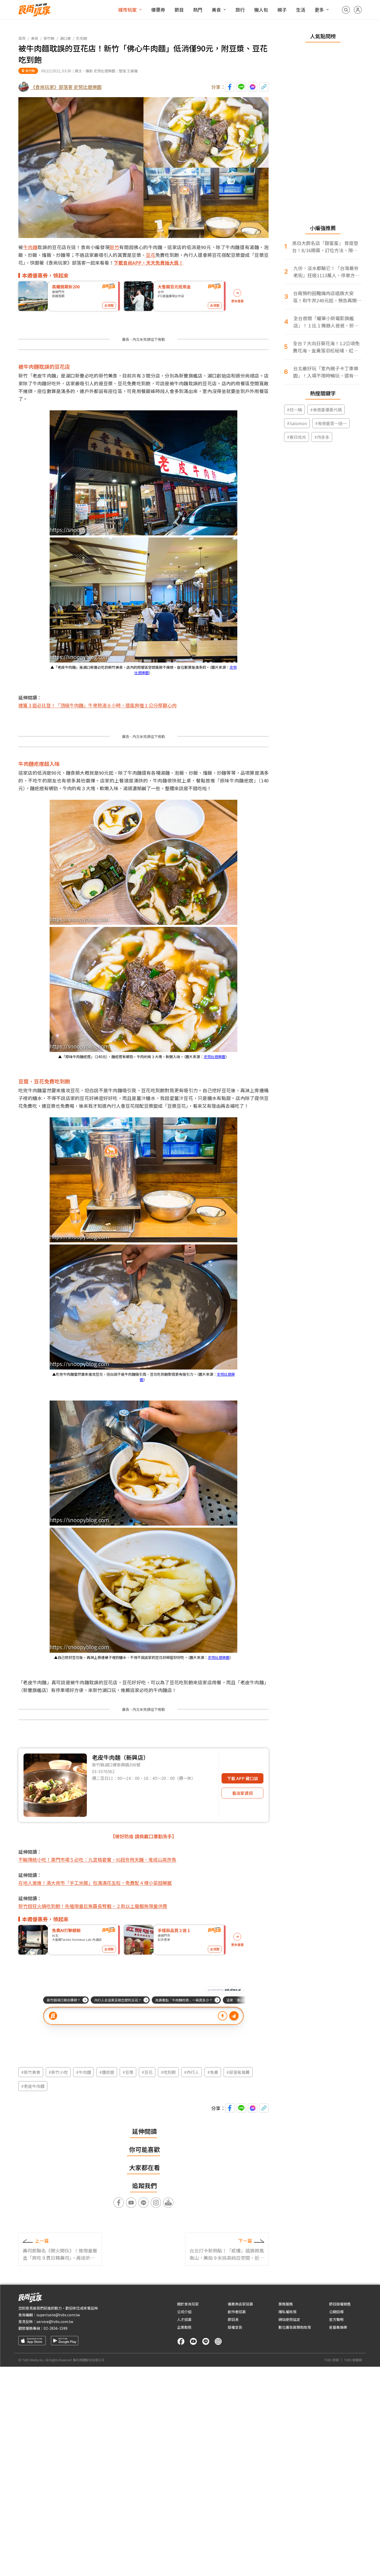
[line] (206, 2341)
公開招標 (336, 2312)
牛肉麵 (31, 247)
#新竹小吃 (58, 2072)
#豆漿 (128, 2072)
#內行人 (192, 2072)
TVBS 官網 (331, 2360)
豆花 (151, 255)
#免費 (213, 2072)
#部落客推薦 (238, 2072)
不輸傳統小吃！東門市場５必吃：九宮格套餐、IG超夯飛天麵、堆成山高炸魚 (97, 1859)
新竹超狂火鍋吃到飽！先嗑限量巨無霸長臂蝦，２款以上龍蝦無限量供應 (93, 1906)
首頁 (22, 38)
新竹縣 (49, 38)
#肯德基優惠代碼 (326, 410)
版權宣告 (235, 2327)
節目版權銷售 (340, 2304)
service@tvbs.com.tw (55, 2321)
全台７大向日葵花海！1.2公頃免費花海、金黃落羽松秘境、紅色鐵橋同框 (326, 347)
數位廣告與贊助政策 (295, 2327)
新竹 (114, 247)
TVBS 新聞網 (353, 2360)
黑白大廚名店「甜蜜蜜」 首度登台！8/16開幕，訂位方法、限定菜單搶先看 (325, 247)
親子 (282, 10)
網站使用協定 (289, 2319)
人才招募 (184, 2319)
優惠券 (158, 10)
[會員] (358, 10)
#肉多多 (322, 437)
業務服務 (286, 2304)
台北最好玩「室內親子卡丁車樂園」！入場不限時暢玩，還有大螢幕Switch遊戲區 (326, 372)
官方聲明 (336, 2319)
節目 (179, 10)
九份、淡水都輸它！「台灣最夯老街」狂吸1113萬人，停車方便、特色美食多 (326, 272)
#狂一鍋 (294, 410)
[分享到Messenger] (253, 87)
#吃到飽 (168, 2072)
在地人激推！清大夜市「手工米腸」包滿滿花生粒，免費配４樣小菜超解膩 (95, 1883)
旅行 (240, 10)
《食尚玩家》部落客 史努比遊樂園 (66, 87)
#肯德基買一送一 (331, 423)
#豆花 (147, 2072)
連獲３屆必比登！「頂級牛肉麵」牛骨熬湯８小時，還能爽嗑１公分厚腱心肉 (97, 705)
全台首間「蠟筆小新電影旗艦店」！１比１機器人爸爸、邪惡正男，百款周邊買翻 (326, 322)
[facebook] (181, 2341)
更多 (319, 10)
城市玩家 (127, 10)
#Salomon (297, 423)
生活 (301, 10)
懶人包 (261, 10)
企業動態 (184, 2327)
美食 (216, 10)
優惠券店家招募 (240, 2304)
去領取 (109, 305)
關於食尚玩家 (188, 2304)
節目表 (233, 2319)
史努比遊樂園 (215, 1057)
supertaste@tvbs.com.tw (58, 2315)
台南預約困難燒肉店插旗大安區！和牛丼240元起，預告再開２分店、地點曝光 (327, 297)
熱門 (198, 10)
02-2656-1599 (56, 2328)
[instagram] (218, 2341)
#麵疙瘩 (107, 2072)
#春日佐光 (297, 437)
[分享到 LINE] (241, 87)
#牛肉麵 (83, 2072)
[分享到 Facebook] (230, 87)
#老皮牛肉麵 (33, 2086)
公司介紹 (184, 2312)
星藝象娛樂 (338, 2327)
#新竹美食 (31, 2072)
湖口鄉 (65, 38)
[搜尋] (346, 10)
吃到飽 (82, 38)
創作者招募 (237, 2312)
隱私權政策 (287, 2312)
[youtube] (193, 2341)
